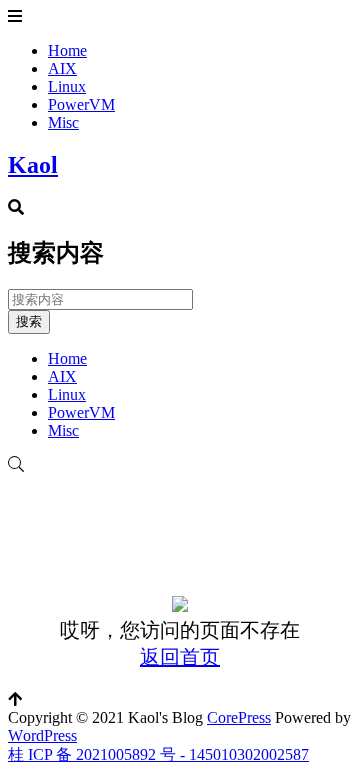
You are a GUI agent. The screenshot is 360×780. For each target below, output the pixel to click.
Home (67, 50)
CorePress (239, 717)
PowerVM (81, 104)
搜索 (29, 321)
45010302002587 (253, 754)
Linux (67, 86)
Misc (63, 122)
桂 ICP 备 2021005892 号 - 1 (102, 754)
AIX (62, 68)
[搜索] (180, 465)
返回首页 (180, 657)
